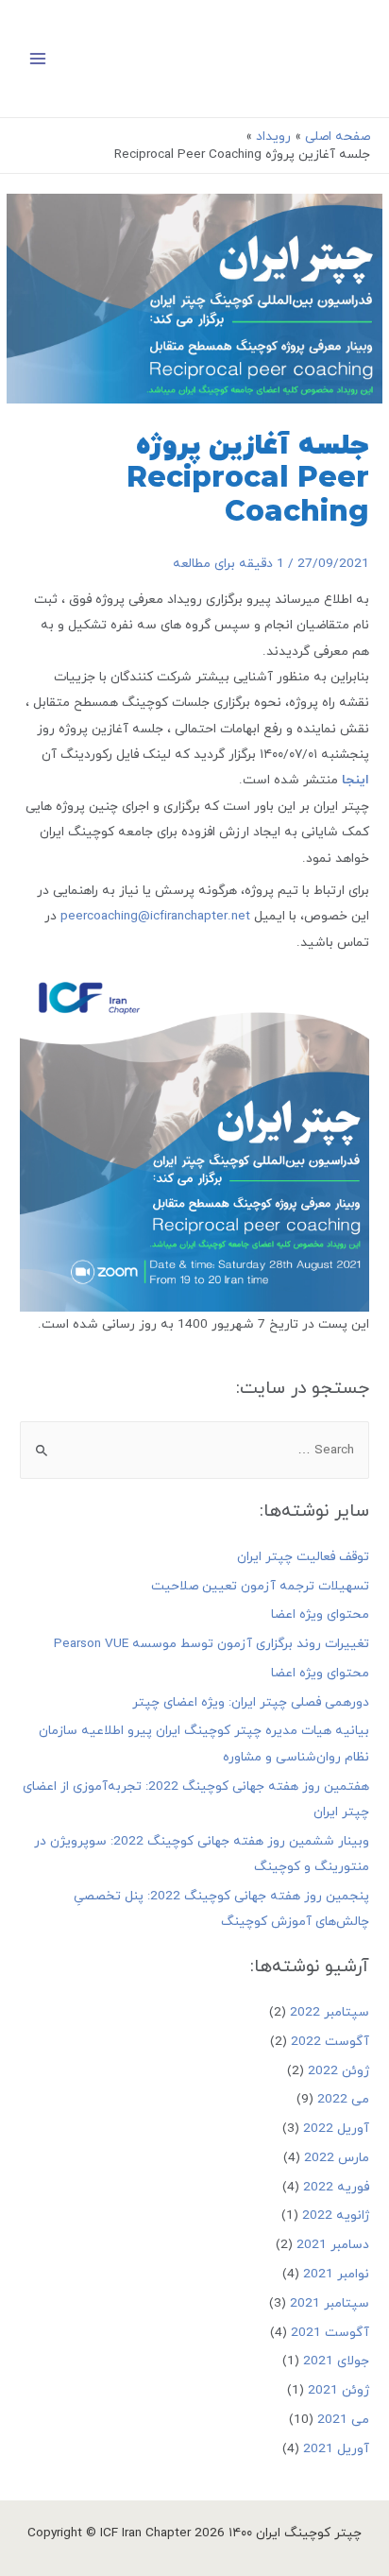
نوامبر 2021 (336, 2274)
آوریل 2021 (336, 2449)
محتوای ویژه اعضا (320, 1614)
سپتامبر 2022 (330, 2012)
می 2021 (343, 2420)
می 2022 (343, 2099)
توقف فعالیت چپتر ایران (303, 1557)
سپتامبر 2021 (330, 2303)
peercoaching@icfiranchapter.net (155, 916)
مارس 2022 (337, 2158)
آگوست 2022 (330, 2042)
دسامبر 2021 (333, 2245)
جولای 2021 (336, 2361)
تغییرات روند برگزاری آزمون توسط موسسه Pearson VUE (211, 1644)
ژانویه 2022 (336, 2215)
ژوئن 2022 (338, 2071)
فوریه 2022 (336, 2187)
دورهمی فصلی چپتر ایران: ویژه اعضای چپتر (251, 1702)
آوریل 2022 (336, 2129)
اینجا (355, 780)
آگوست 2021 (330, 2333)
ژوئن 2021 (338, 2390)
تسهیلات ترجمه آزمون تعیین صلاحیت (260, 1586)
